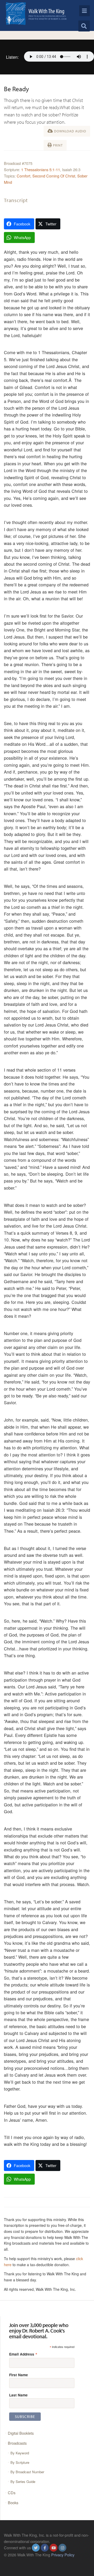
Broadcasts (17, 2443)
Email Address (23, 2354)
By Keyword (20, 2453)
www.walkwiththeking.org (25, 2561)
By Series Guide (23, 2482)
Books (13, 2502)
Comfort (23, 176)
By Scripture (20, 2462)
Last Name (18, 2395)
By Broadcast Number (27, 2472)
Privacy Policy (63, 2555)
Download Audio (70, 131)
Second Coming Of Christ (54, 176)
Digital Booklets (21, 2433)
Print (57, 145)
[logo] (36, 13)
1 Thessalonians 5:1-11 (41, 169)
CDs (12, 2493)
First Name (19, 2375)
